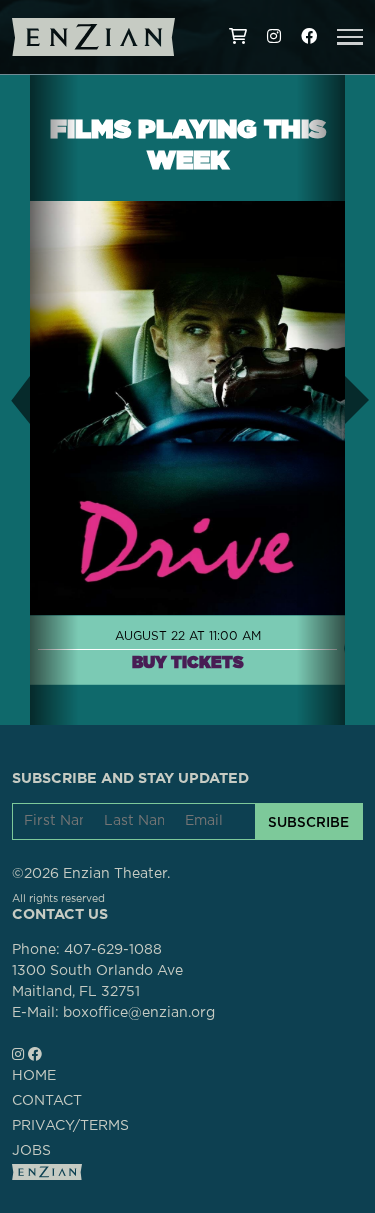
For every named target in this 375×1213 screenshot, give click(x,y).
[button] (350, 37)
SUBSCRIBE (308, 822)
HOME (34, 1076)
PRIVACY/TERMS (70, 1126)
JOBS (31, 1151)
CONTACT (47, 1101)
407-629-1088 (113, 950)
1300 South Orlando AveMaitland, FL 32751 (97, 981)
